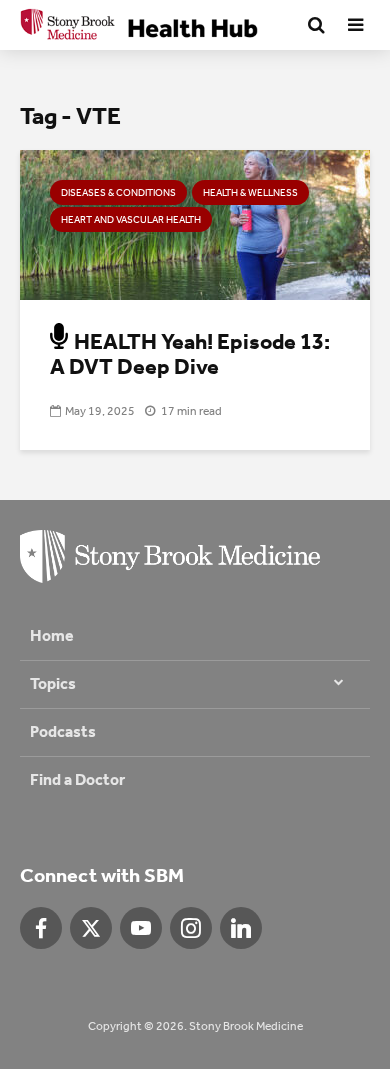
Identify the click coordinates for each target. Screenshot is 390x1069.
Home (52, 635)
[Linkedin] (241, 928)
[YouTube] (141, 928)
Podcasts (63, 731)
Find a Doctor (77, 779)
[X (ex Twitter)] (91, 928)
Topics (53, 683)
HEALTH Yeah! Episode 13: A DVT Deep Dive (190, 354)
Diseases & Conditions (118, 193)
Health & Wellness (250, 193)
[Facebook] (41, 928)
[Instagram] (191, 928)
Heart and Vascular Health (131, 220)
